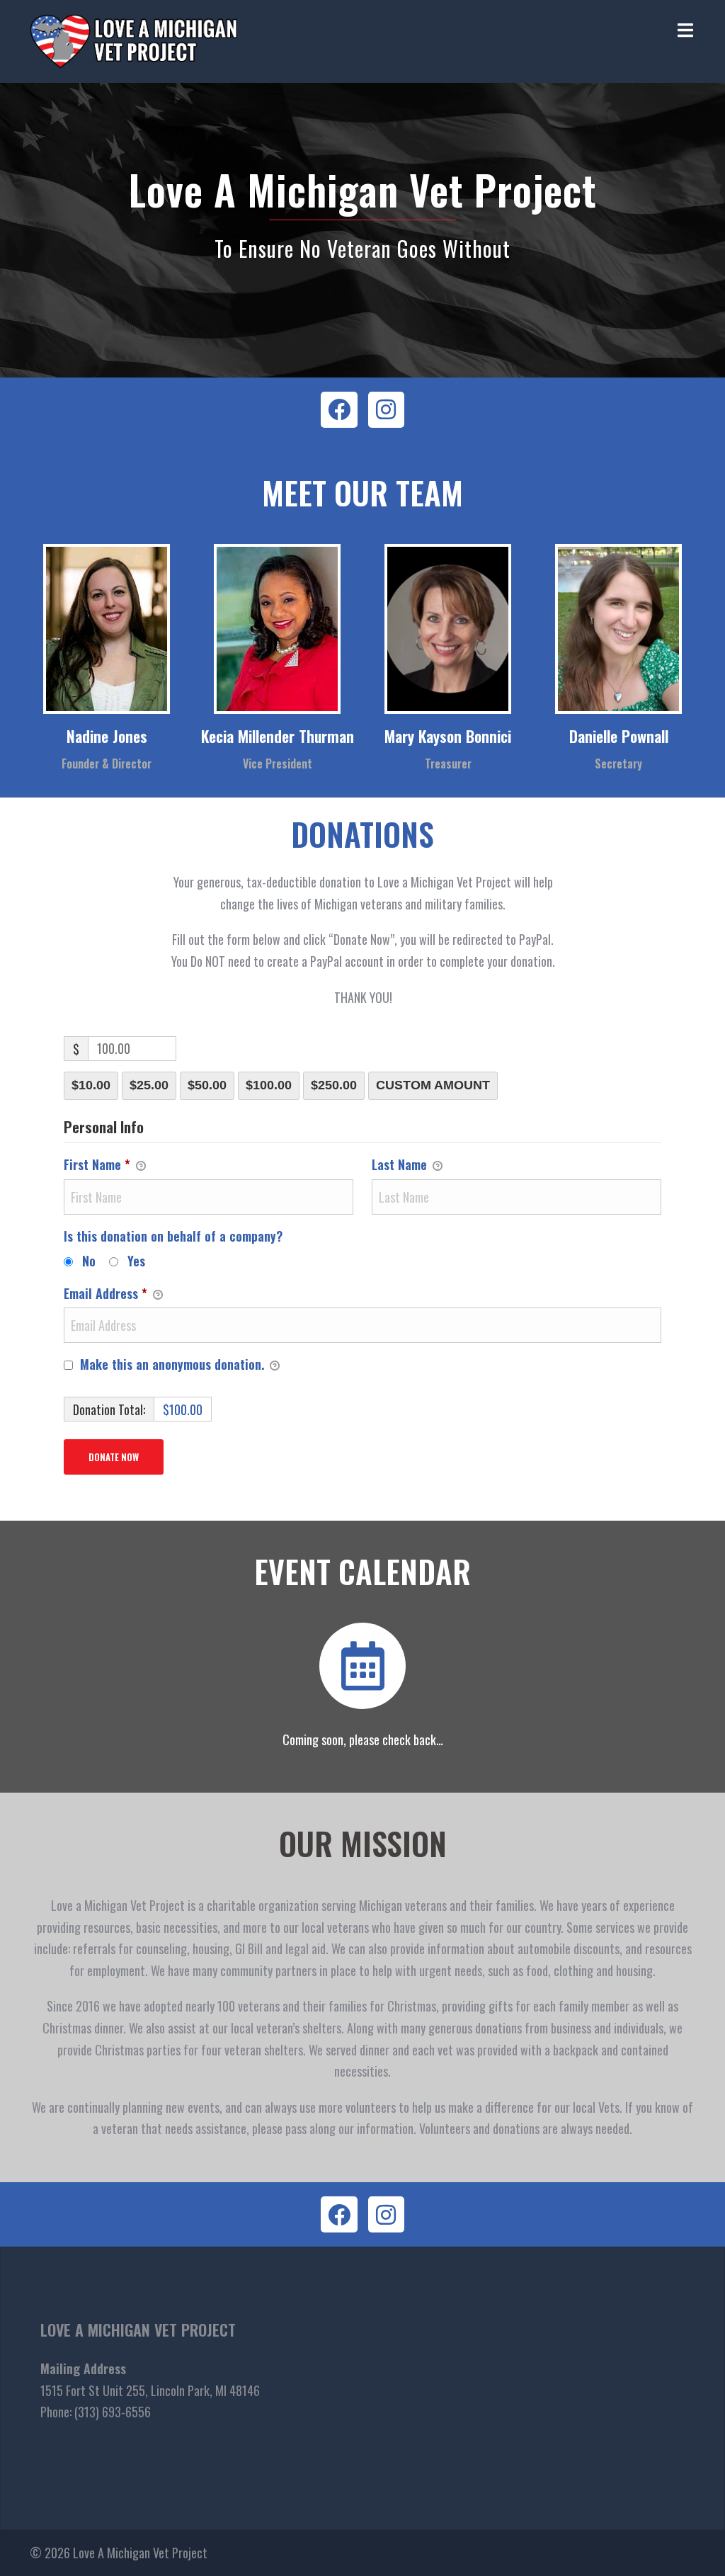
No (89, 1261)
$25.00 (149, 1085)
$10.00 (91, 1085)
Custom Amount (433, 1085)
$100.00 (269, 1085)
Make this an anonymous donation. (172, 1364)
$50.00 (207, 1085)
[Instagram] (386, 410)
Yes (136, 1261)
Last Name (401, 1164)
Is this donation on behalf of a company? (173, 1236)
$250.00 (334, 1085)
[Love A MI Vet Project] (133, 40)
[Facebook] (339, 410)
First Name (97, 1164)
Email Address (105, 1293)
